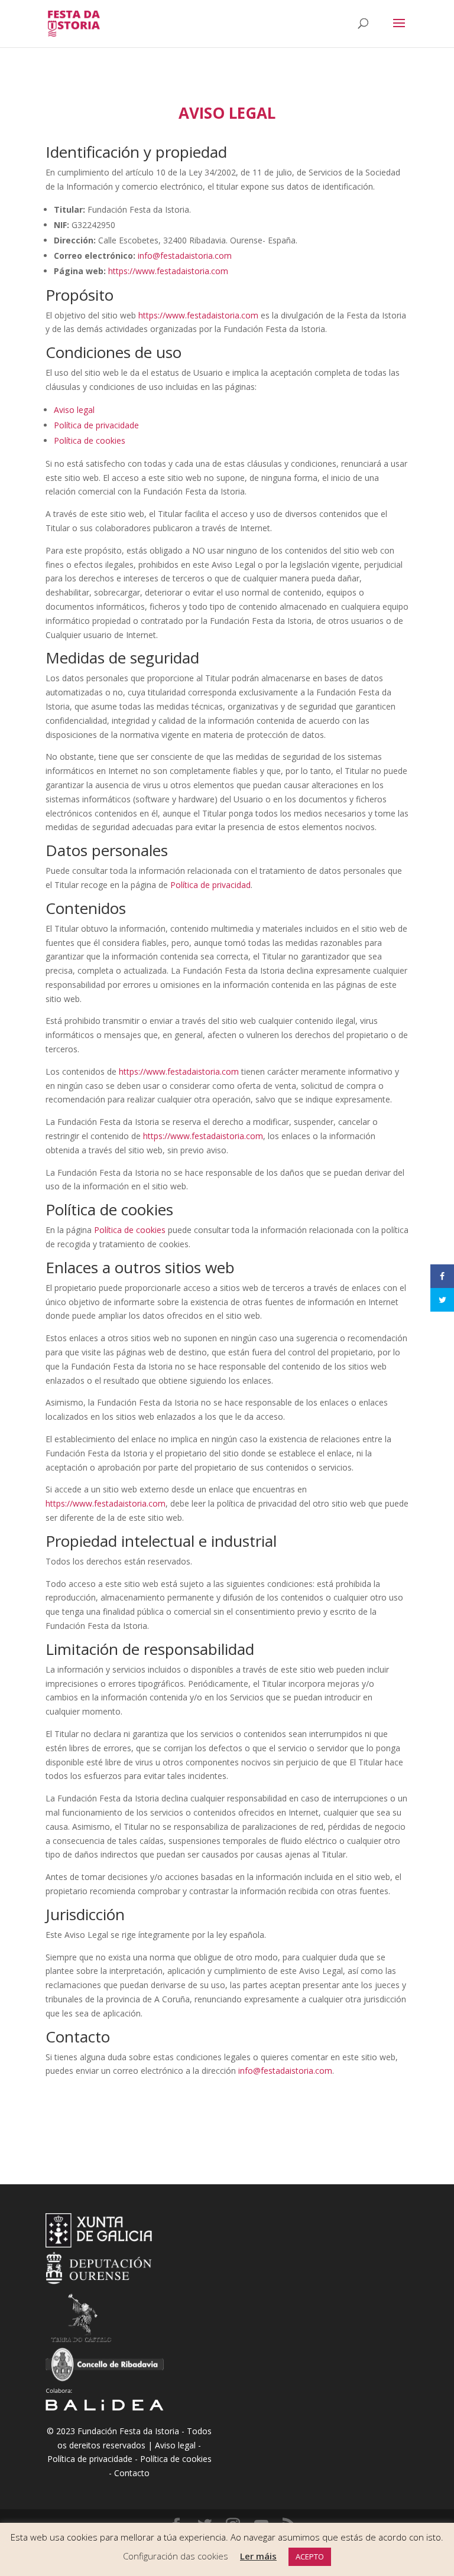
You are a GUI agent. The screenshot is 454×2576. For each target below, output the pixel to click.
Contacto (132, 2473)
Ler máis (258, 2556)
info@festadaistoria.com (185, 256)
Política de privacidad (210, 885)
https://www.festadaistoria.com (168, 271)
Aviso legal (74, 410)
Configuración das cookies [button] (176, 2556)
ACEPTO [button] (310, 2557)
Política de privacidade (96, 425)
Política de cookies (90, 440)
